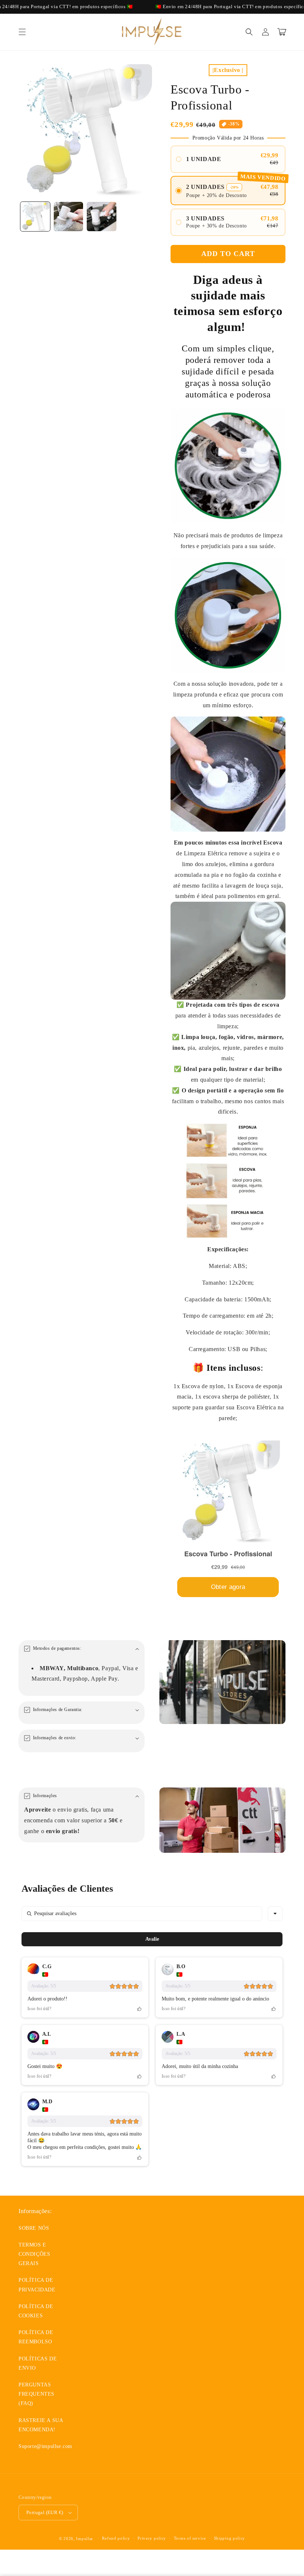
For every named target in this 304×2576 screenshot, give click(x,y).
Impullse (85, 2539)
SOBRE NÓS (34, 2228)
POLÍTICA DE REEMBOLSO (36, 2337)
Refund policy (116, 2538)
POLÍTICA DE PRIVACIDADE (37, 2285)
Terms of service (190, 2538)
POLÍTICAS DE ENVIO (38, 2363)
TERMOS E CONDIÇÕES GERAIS (34, 2254)
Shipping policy (230, 2538)
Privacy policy (152, 2538)
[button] (22, 32)
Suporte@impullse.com (45, 2446)
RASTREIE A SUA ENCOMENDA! (41, 2425)
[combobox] (275, 1914)
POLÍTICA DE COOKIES (36, 2311)
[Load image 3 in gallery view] (102, 217)
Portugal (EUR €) (45, 2512)
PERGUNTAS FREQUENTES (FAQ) (37, 2394)
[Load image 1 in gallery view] (35, 217)
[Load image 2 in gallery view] (69, 217)
